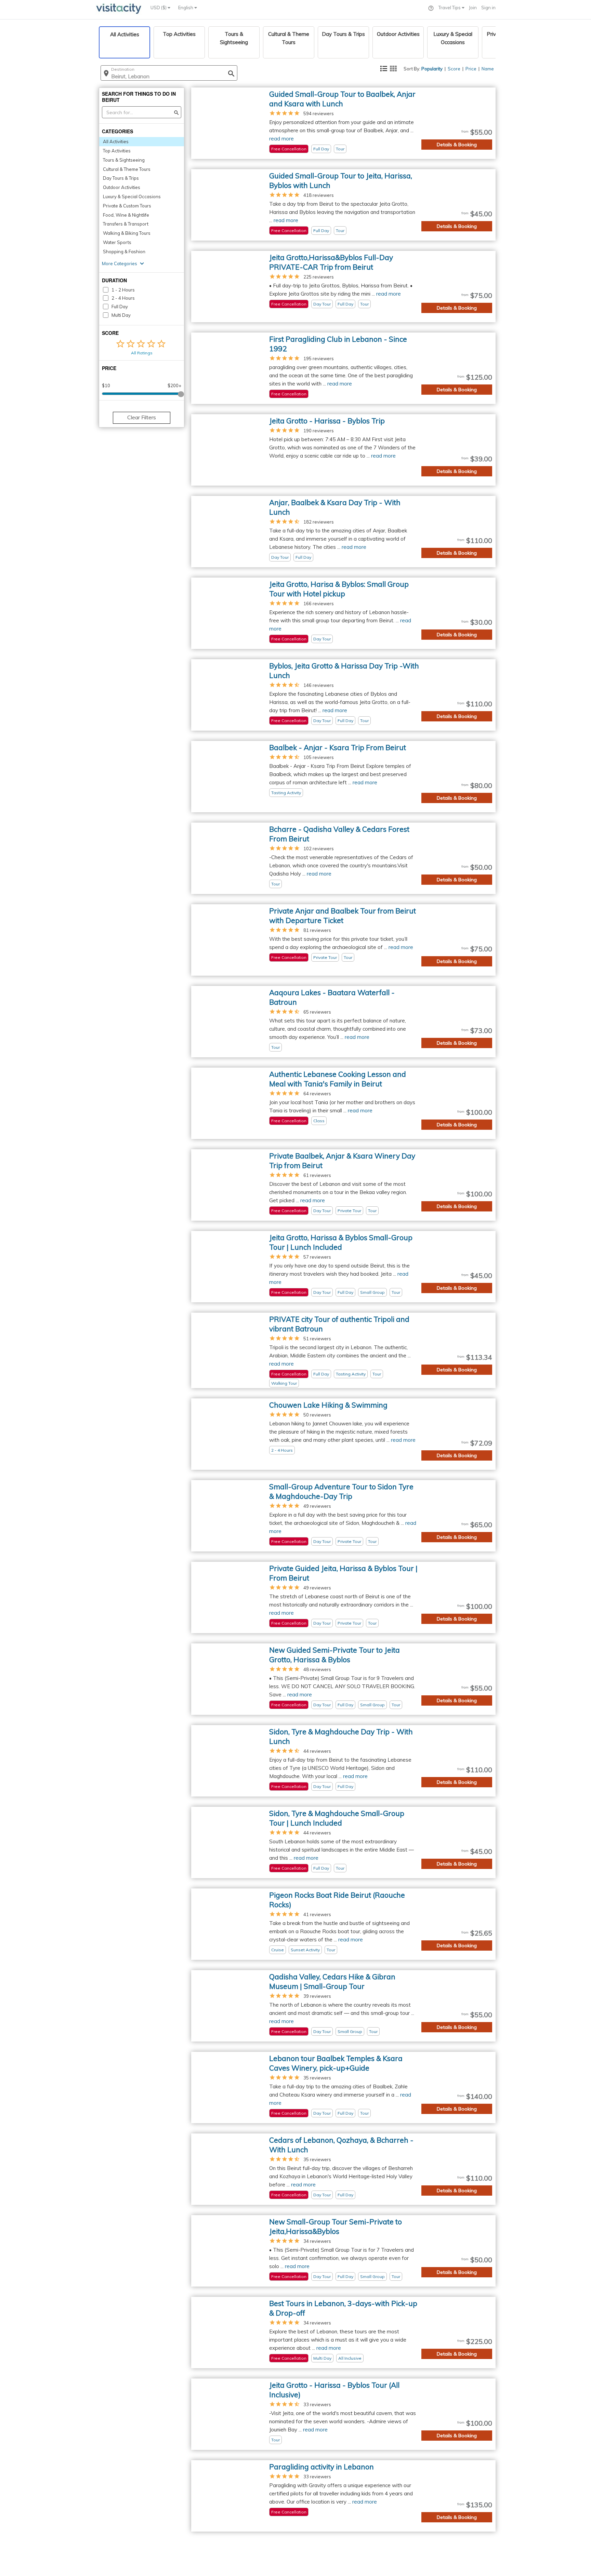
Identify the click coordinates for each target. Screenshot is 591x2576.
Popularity (432, 69)
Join (473, 8)
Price (471, 69)
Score (454, 69)
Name (488, 69)
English (186, 8)
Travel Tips (450, 8)
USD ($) (159, 8)
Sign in (488, 8)
